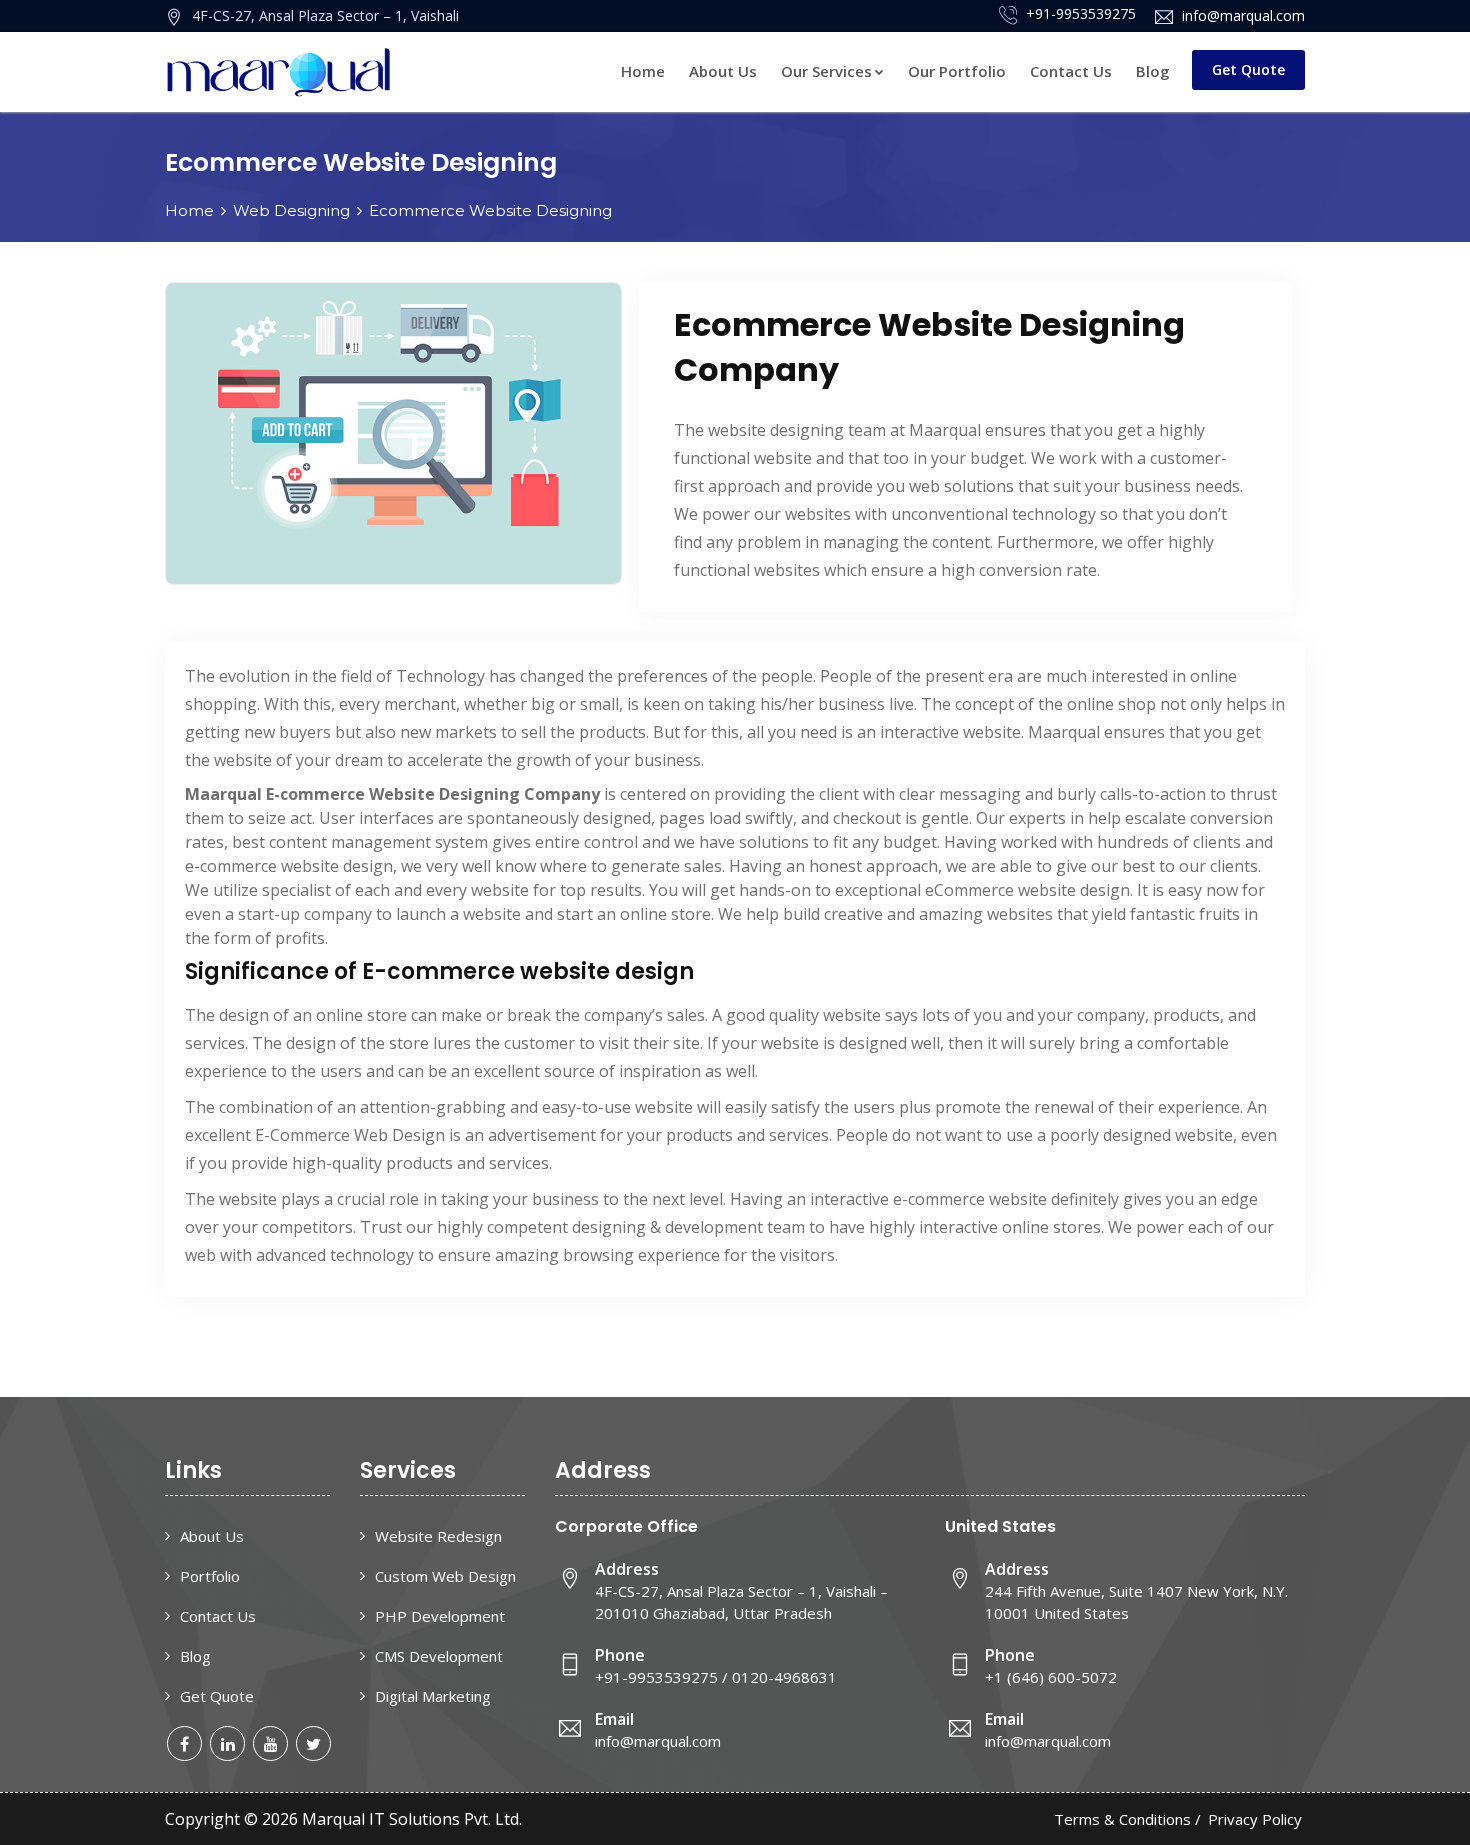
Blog (1153, 71)
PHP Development (440, 1616)
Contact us (1071, 71)
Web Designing (291, 210)
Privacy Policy (1255, 1819)
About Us (723, 71)
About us (212, 1536)
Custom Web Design (445, 1576)
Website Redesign (438, 1536)
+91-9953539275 (1079, 13)
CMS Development (439, 1656)
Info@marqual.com (1241, 15)
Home (643, 71)
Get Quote (1248, 69)
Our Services (826, 71)
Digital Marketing (433, 1696)
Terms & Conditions (1122, 1819)
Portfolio (210, 1576)
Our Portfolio (957, 71)
